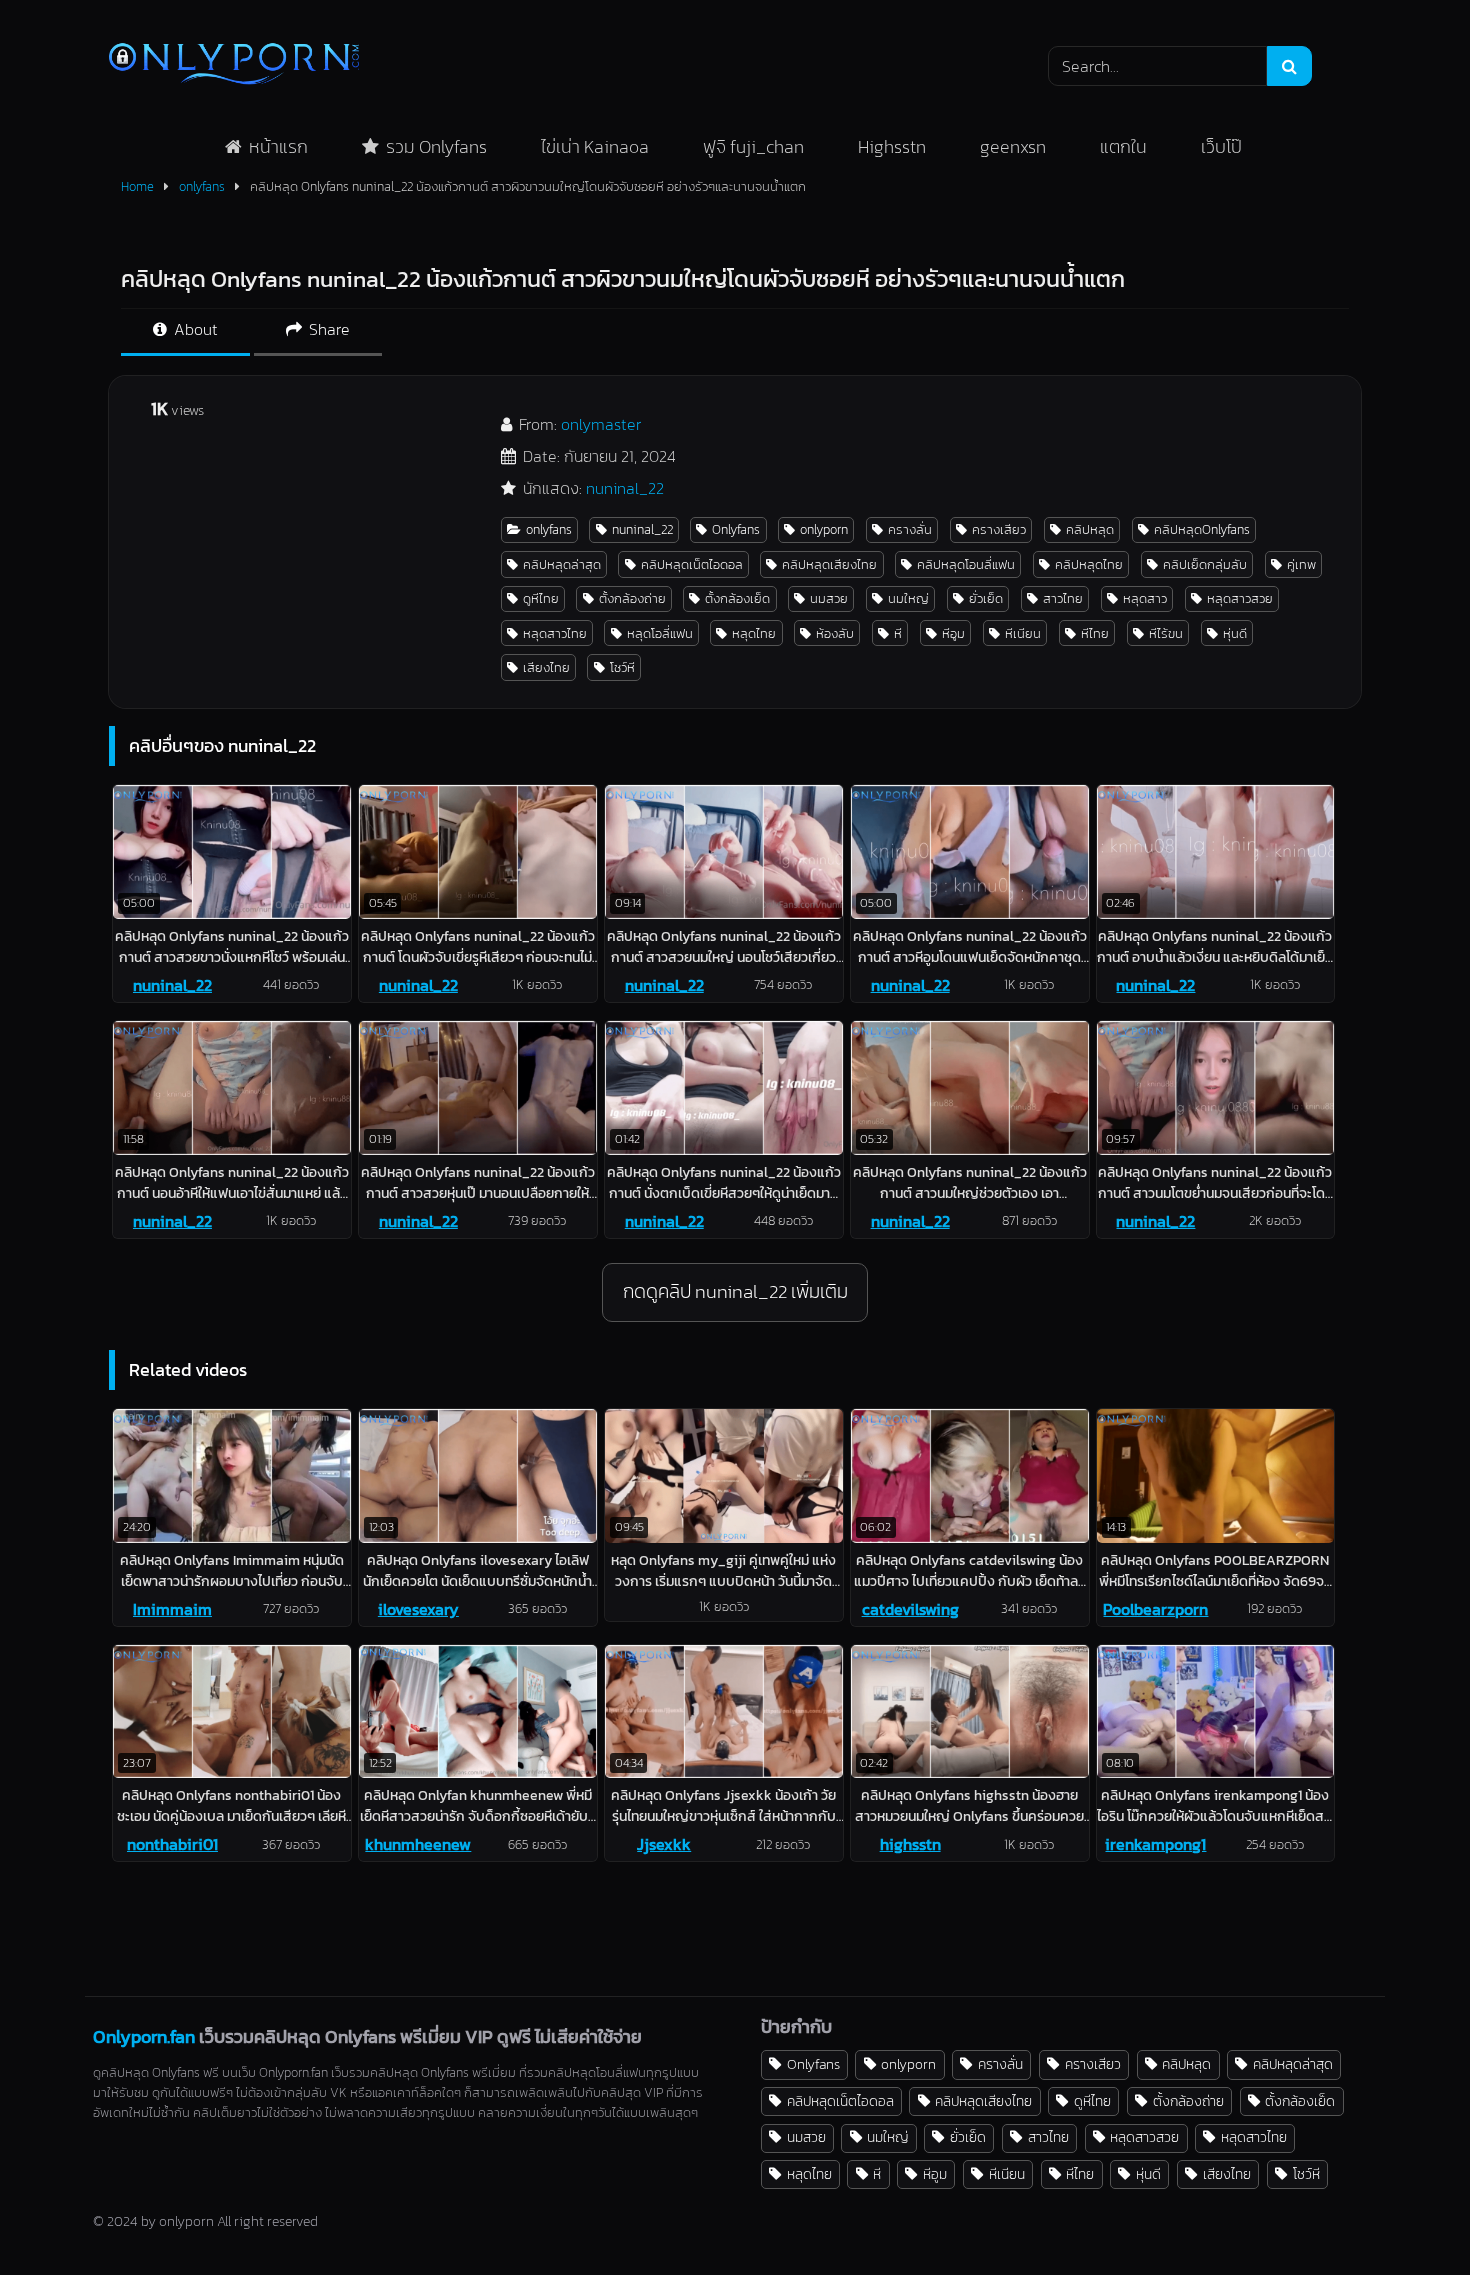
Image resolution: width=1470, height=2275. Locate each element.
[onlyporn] (234, 65)
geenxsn (1013, 146)
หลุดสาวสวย (1240, 598)
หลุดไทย (754, 633)
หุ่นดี (1235, 633)
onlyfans (202, 186)
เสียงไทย (546, 667)
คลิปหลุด (1090, 529)
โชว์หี (622, 667)
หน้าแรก (278, 146)
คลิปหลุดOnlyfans (1202, 529)
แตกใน (1123, 146)
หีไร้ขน (1166, 633)
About (194, 329)
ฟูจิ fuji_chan (753, 146)
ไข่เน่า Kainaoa (595, 146)
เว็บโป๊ (1221, 146)
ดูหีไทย (541, 598)
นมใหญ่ (908, 598)
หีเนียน (1023, 633)
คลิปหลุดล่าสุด (562, 564)
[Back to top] (1408, 2215)
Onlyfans (736, 529)
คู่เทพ (1301, 564)
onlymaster (601, 424)
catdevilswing (910, 1609)
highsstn (910, 1844)
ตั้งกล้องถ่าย (632, 598)
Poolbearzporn (1155, 1609)
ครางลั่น (910, 529)
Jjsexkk (664, 1844)
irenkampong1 (1155, 1844)
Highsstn (892, 146)
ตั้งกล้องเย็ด (737, 598)
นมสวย (829, 598)
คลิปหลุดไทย (1089, 564)
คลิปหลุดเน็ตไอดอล (692, 564)
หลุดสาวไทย (555, 633)
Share (327, 329)
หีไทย (1095, 633)
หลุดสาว (1145, 598)
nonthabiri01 (172, 1844)
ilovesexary (418, 1609)
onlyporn (824, 529)
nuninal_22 (625, 488)
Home (137, 186)
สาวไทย (1063, 598)
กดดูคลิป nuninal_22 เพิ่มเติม (735, 1291)
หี (898, 633)
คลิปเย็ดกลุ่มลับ (1205, 564)
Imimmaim (172, 1609)
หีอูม (953, 633)
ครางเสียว (999, 529)
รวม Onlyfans (436, 146)
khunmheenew (418, 1844)
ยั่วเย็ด (986, 598)
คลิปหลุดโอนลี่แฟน (966, 564)
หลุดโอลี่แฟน (660, 633)
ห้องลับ (835, 633)
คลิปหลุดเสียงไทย (829, 564)
